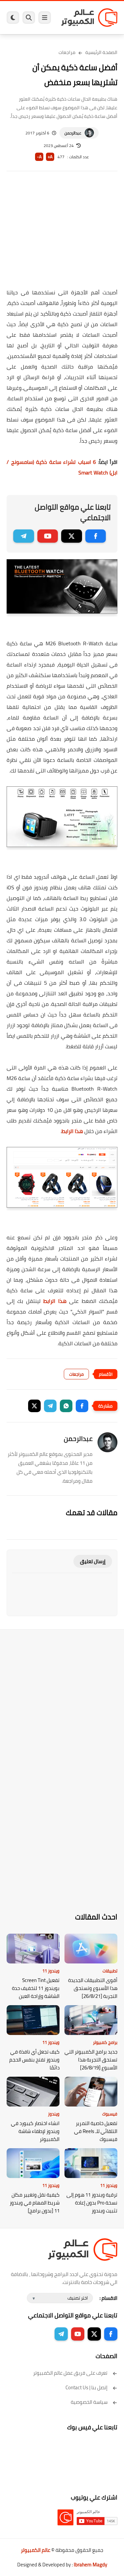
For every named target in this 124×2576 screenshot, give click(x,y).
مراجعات (67, 52)
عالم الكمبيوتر (36, 2550)
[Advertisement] (62, 234)
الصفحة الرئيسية (101, 52)
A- (39, 157)
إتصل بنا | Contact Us (86, 2387)
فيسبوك (110, 2114)
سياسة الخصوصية (89, 2402)
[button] (82, 1406)
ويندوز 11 (51, 1971)
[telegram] (24, 536)
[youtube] (48, 536)
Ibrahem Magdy (90, 2565)
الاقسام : (108, 2298)
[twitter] (72, 536)
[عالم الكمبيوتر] (89, 17)
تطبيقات (110, 1971)
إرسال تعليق (93, 1561)
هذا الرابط (72, 1131)
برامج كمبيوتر (105, 2042)
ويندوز (54, 2114)
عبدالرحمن (73, 133)
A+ (50, 157)
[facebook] (96, 536)
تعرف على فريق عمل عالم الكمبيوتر (70, 2373)
